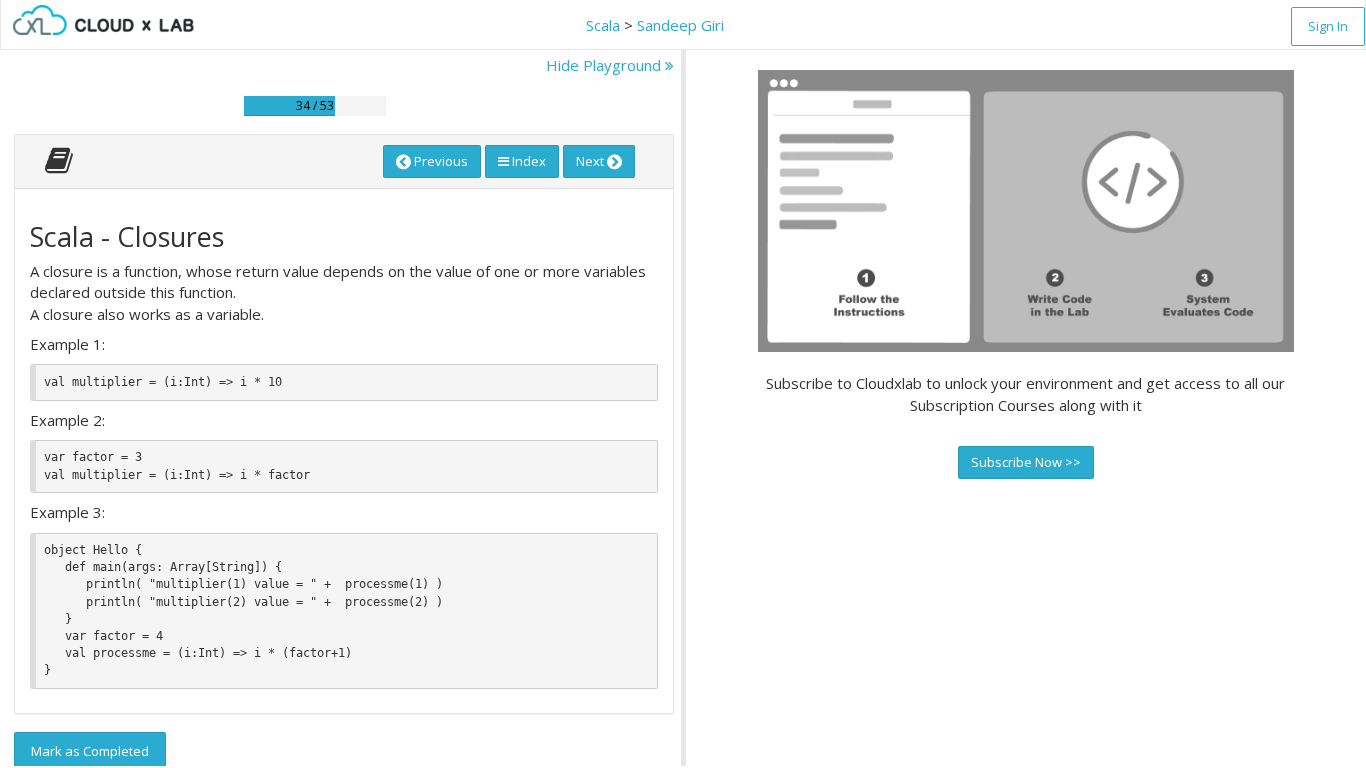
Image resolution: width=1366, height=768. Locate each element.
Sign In (1328, 26)
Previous (439, 161)
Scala (603, 25)
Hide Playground (605, 65)
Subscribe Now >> (1026, 462)
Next (591, 161)
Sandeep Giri (680, 25)
